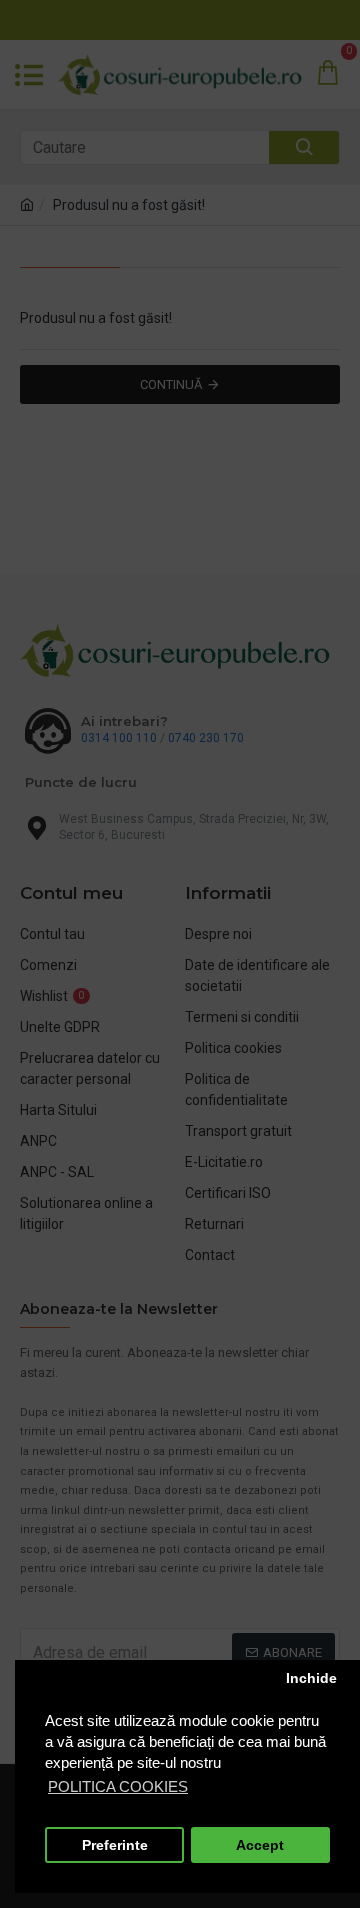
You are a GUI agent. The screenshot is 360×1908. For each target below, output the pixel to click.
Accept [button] (260, 1845)
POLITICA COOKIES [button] (118, 1786)
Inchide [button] (311, 1678)
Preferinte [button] (115, 1845)
